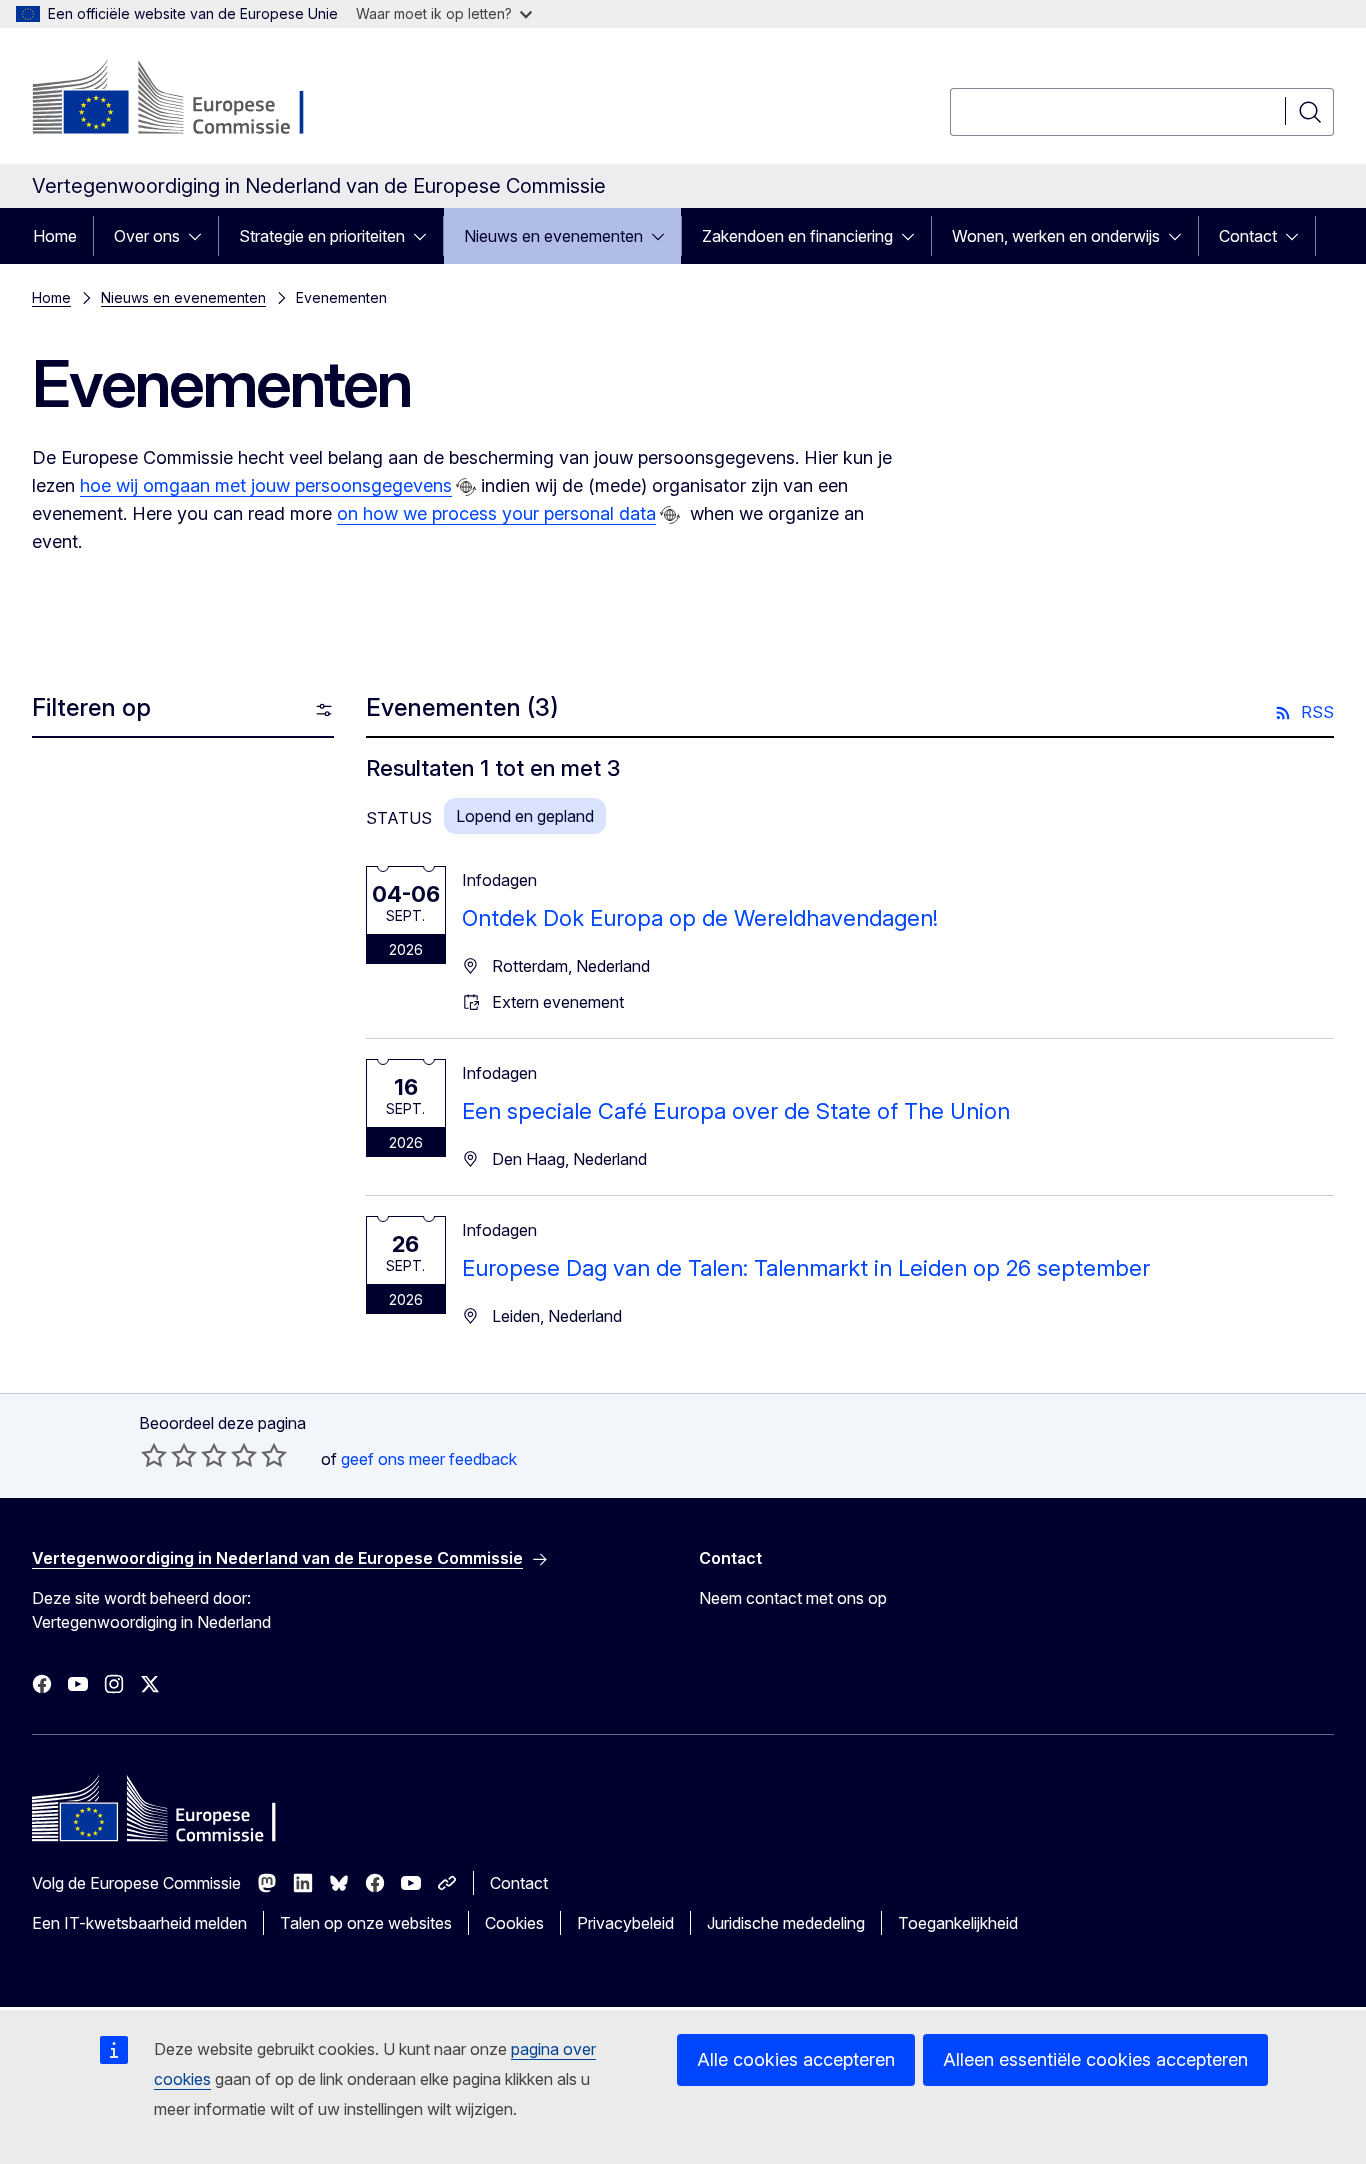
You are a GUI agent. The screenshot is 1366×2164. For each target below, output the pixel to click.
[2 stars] (169, 1455)
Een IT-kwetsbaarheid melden (139, 1923)
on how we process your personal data (496, 513)
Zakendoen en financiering (797, 236)
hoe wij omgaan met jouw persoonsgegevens (266, 485)
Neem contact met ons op (793, 1598)
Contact (1248, 236)
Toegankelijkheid (958, 1923)
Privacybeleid (625, 1923)
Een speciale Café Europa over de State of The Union (736, 1111)
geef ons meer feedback (429, 1459)
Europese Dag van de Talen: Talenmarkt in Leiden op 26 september (806, 1268)
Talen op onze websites (366, 1923)
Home (55, 236)
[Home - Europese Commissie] (193, 100)
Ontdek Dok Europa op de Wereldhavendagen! (700, 918)
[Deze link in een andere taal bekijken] (466, 487)
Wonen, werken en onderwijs (1056, 236)
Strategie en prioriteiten (322, 236)
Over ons (147, 236)
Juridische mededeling (786, 1923)
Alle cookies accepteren (796, 2059)
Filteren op (91, 707)
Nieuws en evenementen (553, 236)
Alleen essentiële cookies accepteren (1095, 2059)
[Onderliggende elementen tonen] (201, 236)
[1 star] (154, 1455)
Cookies (514, 1923)
